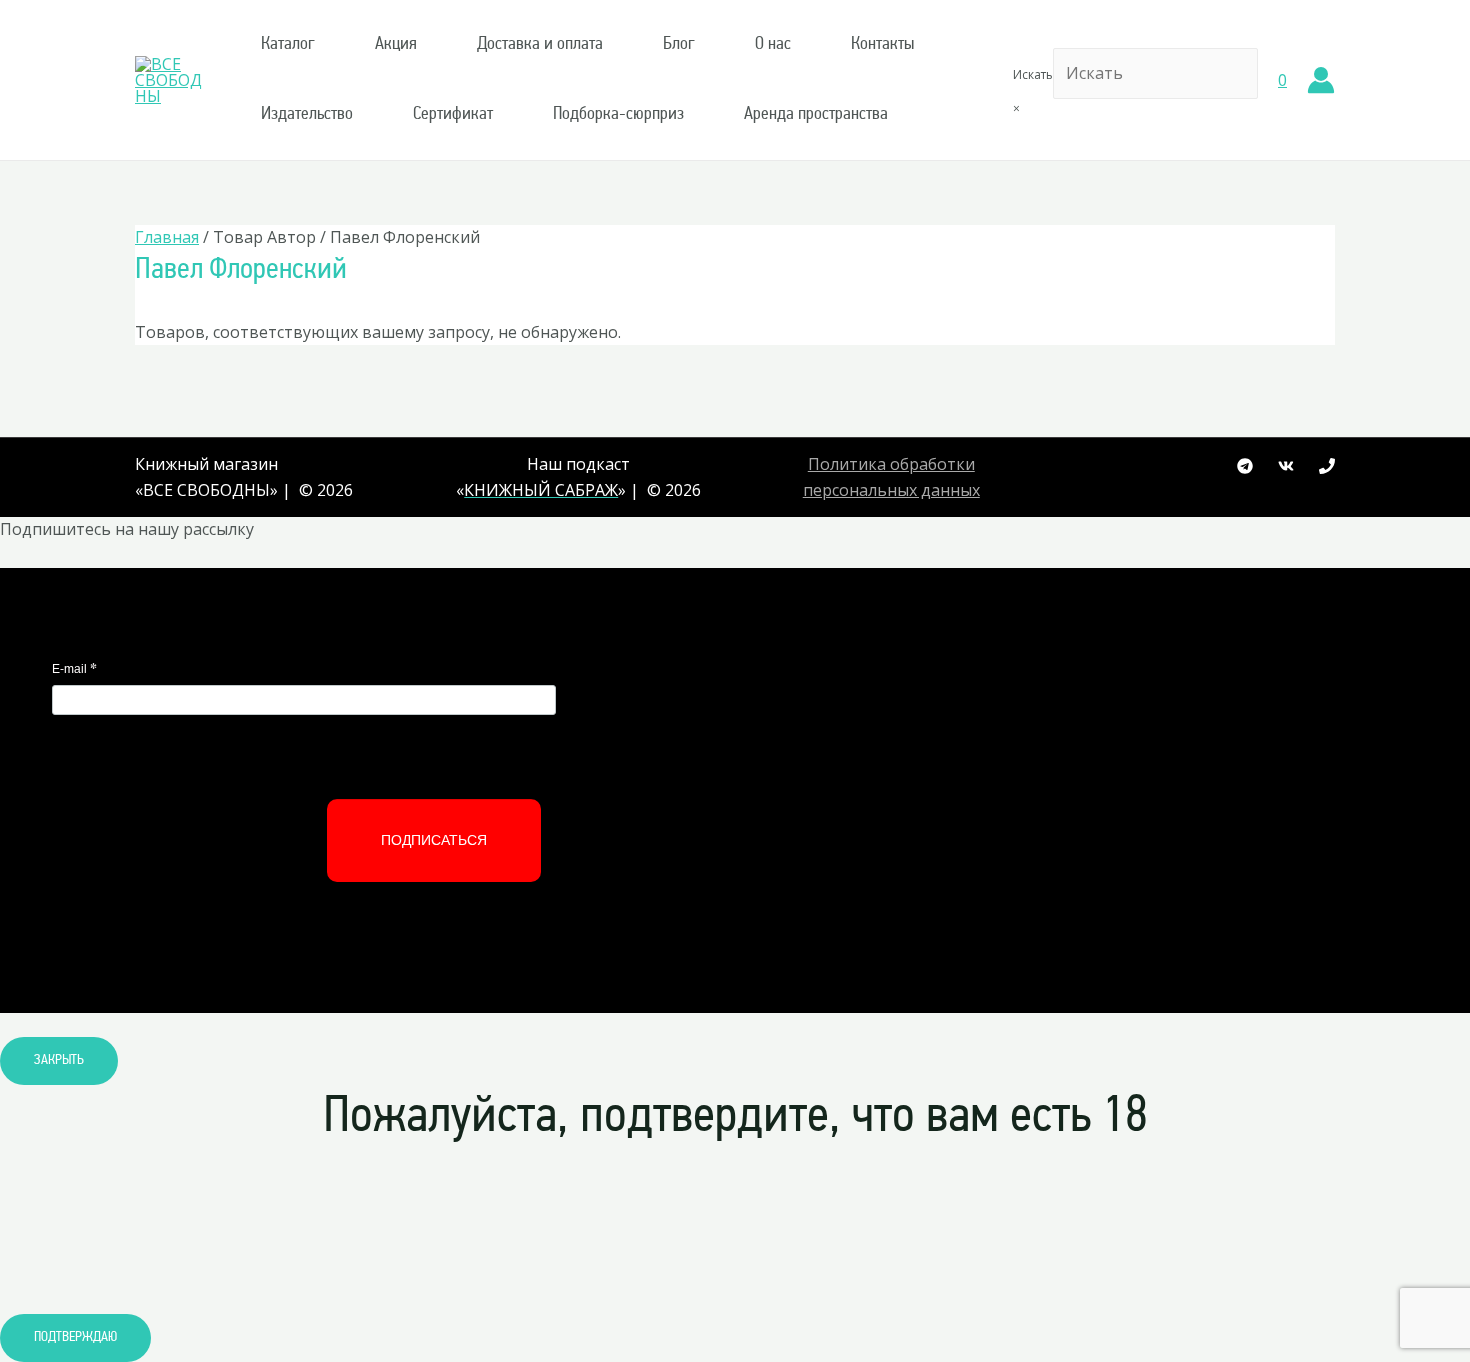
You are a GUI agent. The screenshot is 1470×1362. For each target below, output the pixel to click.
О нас (773, 45)
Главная (167, 237)
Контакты (882, 45)
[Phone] (1327, 466)
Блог (679, 45)
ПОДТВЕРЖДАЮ (75, 1337)
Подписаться (434, 840)
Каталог (288, 45)
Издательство (307, 115)
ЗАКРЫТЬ (59, 1060)
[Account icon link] (1321, 80)
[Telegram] (1245, 466)
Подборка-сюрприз (618, 115)
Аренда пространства (816, 115)
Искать (1033, 74)
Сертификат (453, 115)
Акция (396, 45)
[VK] (1286, 466)
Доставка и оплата (540, 45)
